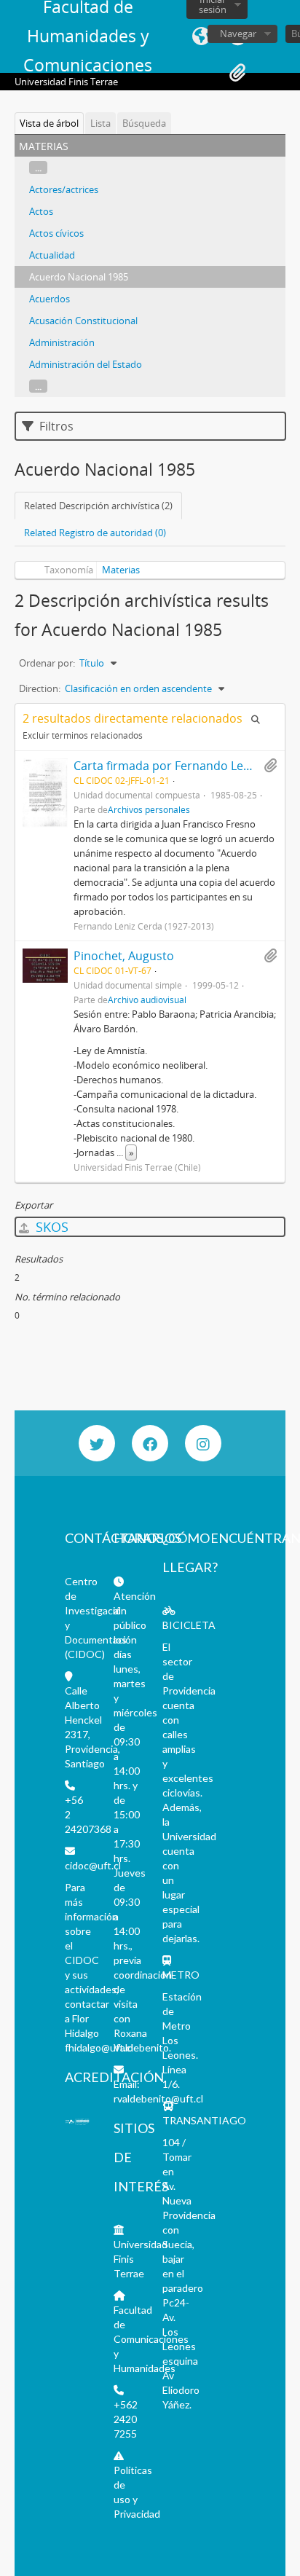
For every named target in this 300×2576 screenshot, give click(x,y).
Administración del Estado (86, 364)
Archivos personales (149, 809)
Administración (62, 342)
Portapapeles (237, 73)
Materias (121, 570)
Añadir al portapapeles (270, 766)
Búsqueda (144, 123)
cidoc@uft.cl (93, 1865)
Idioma (201, 36)
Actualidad (52, 255)
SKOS (50, 1227)
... (38, 168)
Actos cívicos (56, 233)
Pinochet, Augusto (124, 956)
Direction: (40, 688)
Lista (100, 123)
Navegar (238, 34)
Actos (41, 211)
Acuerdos (50, 299)
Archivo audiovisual (147, 1000)
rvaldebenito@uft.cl (158, 2098)
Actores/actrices (64, 189)
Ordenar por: (47, 663)
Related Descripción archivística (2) (98, 506)
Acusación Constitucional (83, 321)
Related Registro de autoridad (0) (95, 533)
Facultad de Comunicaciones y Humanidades (151, 2339)
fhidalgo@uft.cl (99, 2047)
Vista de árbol (49, 123)
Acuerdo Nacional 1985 (79, 277)
